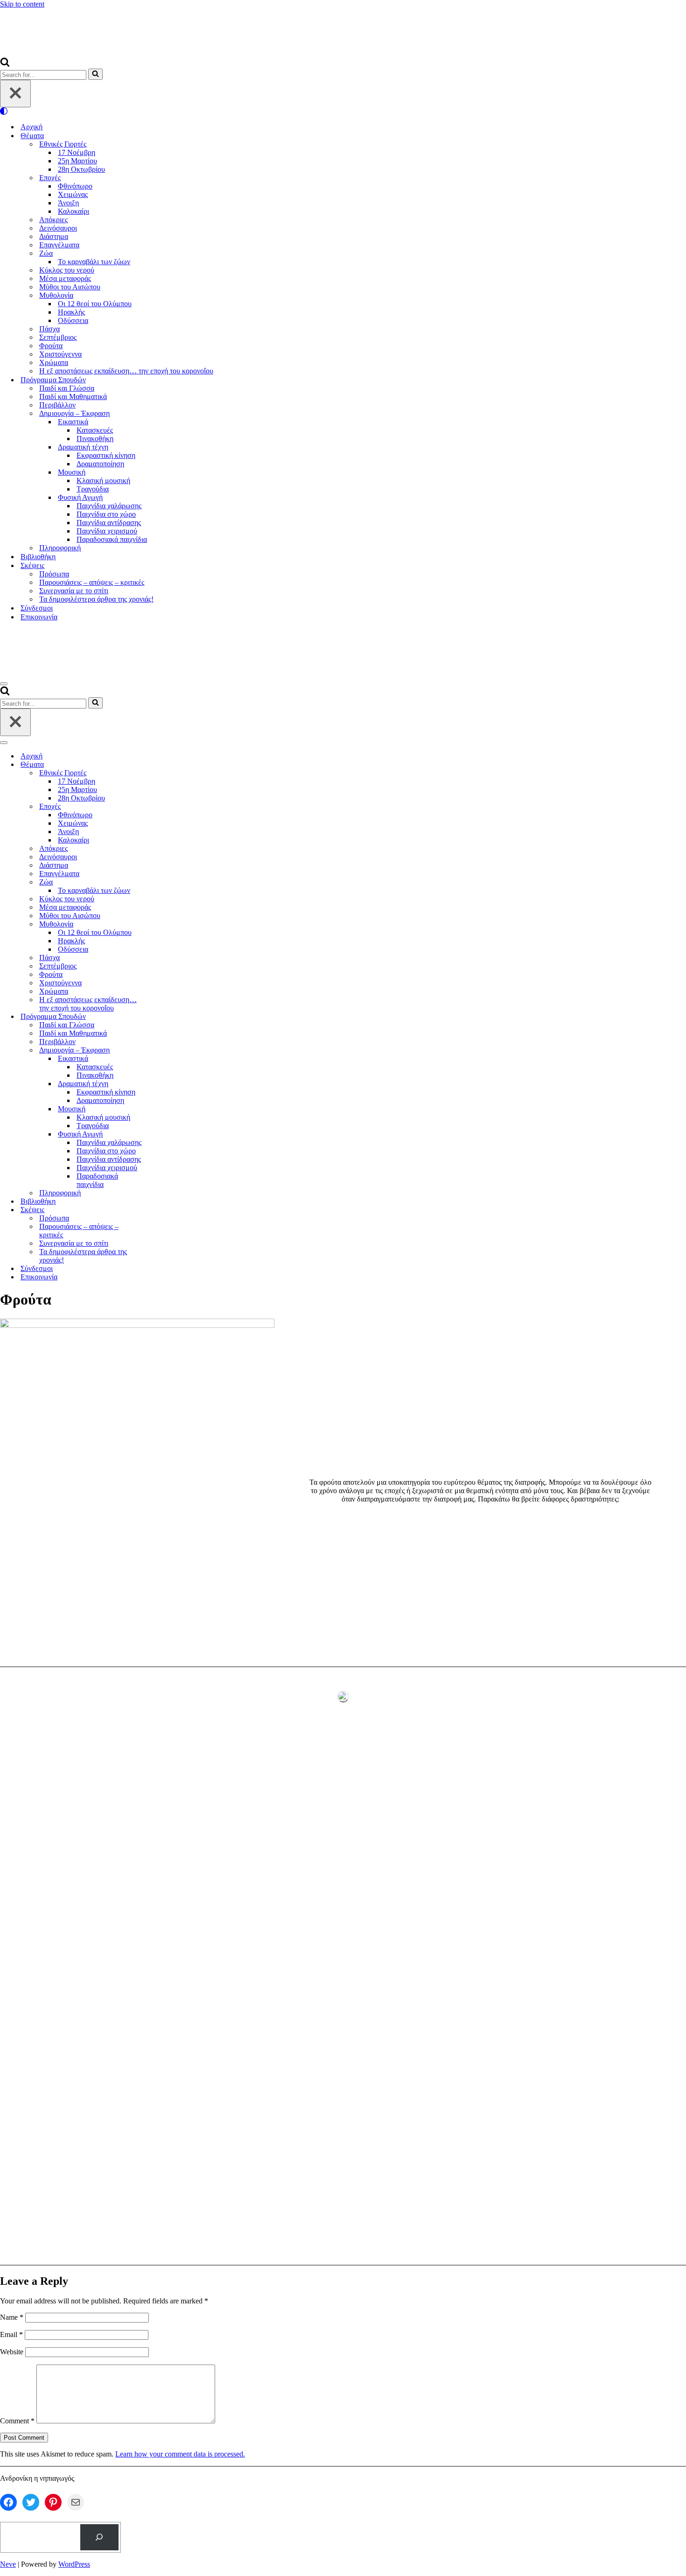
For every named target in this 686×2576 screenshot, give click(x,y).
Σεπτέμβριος (58, 337)
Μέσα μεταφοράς (65, 278)
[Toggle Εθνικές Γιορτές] (163, 773)
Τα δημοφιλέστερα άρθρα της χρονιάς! (96, 599)
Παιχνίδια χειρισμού (107, 531)
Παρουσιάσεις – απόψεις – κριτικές (92, 582)
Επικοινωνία (39, 617)
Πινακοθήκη (95, 439)
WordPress (74, 2564)
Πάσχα (49, 329)
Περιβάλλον (57, 405)
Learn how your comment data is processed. (180, 2454)
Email (11, 2334)
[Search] (5, 64)
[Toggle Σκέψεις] (163, 1210)
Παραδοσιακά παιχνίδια (112, 539)
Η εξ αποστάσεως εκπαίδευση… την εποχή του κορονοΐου (126, 371)
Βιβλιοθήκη (38, 557)
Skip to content (22, 4)
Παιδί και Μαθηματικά (73, 397)
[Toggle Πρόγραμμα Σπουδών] (163, 1017)
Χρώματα (54, 362)
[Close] (15, 94)
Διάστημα (54, 236)
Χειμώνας (73, 194)
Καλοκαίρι (73, 211)
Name (12, 2317)
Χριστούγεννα (60, 354)
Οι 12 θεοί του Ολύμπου (95, 304)
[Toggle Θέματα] (163, 765)
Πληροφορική (60, 548)
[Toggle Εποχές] (163, 807)
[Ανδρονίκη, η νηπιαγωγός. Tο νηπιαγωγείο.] (88, 53)
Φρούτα (51, 346)
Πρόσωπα (54, 574)
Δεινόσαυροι (58, 228)
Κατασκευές (95, 430)
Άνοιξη (68, 203)
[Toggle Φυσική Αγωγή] (163, 1134)
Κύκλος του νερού (67, 270)
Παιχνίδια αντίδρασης (109, 523)
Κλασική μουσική (103, 481)
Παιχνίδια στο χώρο (106, 514)
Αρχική (31, 127)
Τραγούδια (93, 489)
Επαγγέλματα (59, 245)
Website (12, 2352)
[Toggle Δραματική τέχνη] (163, 1084)
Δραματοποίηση (100, 464)
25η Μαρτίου (77, 161)
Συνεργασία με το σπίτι (74, 591)
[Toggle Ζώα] (163, 882)
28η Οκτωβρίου (81, 169)
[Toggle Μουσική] (163, 1109)
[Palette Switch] (343, 111)
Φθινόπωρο (75, 186)
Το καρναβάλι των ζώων (94, 262)
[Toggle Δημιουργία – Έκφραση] (163, 1050)
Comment (17, 2421)
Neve (8, 2564)
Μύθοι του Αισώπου (70, 287)
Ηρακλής (71, 312)
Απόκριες (53, 220)
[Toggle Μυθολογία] (163, 924)
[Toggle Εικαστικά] (163, 1059)
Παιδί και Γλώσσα (67, 388)
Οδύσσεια (73, 320)
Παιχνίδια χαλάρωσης (109, 506)
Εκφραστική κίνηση (106, 455)
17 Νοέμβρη (77, 152)
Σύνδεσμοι (37, 608)
